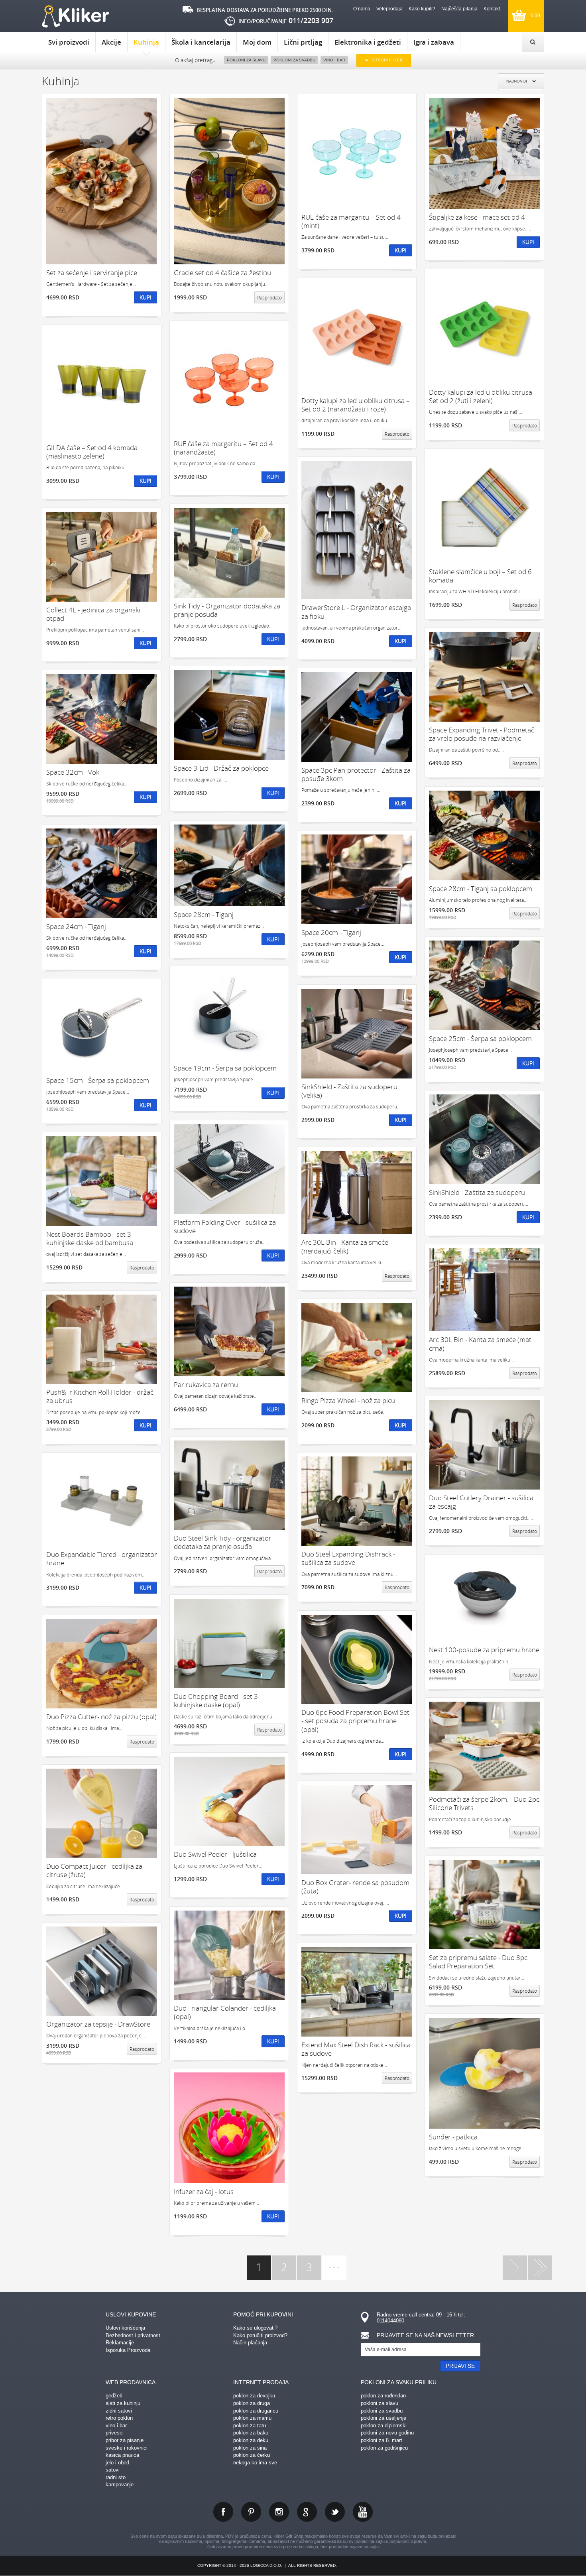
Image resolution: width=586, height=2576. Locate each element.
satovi (113, 2470)
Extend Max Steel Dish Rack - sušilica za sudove (356, 2049)
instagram (279, 2512)
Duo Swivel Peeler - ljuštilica (215, 1854)
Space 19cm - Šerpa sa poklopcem (225, 1068)
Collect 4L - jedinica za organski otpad (93, 614)
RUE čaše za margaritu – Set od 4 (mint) (351, 221)
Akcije (111, 42)
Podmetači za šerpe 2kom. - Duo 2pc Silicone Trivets (484, 1804)
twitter (335, 2512)
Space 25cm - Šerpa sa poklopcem (480, 1038)
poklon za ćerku (252, 2455)
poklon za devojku (254, 2396)
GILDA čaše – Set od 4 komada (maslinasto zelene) (92, 452)
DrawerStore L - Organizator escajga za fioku (356, 612)
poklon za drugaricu (256, 2411)
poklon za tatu (250, 2425)
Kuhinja (146, 42)
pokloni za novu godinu (387, 2433)
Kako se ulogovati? (255, 2328)
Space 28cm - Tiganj (204, 914)
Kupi (146, 297)
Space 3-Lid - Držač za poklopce (221, 768)
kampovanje (120, 2484)
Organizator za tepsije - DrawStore (98, 2024)
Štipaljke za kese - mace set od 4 (477, 217)
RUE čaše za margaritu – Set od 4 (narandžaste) (223, 448)
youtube (363, 2512)
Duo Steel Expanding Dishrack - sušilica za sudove (348, 1558)
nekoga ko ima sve (255, 2463)
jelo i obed (117, 2463)
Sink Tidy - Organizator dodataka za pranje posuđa (227, 610)
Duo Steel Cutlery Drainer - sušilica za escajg (481, 1502)
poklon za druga (252, 2403)
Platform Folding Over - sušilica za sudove (225, 1227)
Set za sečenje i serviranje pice (92, 273)
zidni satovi (119, 2411)
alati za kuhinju (123, 2403)
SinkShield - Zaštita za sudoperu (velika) (349, 1091)
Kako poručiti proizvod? (260, 2335)
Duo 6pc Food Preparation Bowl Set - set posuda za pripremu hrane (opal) (355, 1721)
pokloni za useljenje (383, 2418)
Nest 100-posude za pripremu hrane (484, 1650)
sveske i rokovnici (127, 2448)
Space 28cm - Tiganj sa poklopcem (481, 889)
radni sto (116, 2477)
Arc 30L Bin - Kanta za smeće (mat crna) (480, 1344)
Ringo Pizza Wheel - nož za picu (348, 1400)
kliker (76, 16)
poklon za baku (251, 2433)
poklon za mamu (252, 2418)
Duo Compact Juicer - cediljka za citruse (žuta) (94, 1871)
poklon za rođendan (383, 2396)
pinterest (251, 2512)
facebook (223, 2512)
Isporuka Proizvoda (128, 2350)
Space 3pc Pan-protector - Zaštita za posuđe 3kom (356, 774)
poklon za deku (251, 2440)
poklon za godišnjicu (384, 2448)
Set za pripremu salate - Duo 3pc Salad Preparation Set (478, 1962)
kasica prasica (122, 2455)
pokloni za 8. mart (381, 2440)
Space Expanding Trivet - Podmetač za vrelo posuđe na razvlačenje (482, 734)
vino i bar (116, 2425)
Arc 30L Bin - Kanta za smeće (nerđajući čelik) (345, 1247)
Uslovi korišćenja (125, 2328)
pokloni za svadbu (382, 2411)
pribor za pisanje (125, 2440)
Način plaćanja (250, 2343)
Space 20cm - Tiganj (331, 932)
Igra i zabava (434, 42)
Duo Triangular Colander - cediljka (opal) (225, 2012)
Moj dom (257, 42)
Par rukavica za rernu (206, 1384)
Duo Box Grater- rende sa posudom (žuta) (355, 1887)
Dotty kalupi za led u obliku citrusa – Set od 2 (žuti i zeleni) (483, 397)
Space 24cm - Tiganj (76, 926)
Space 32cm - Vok (73, 772)
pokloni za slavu (380, 2403)
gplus (307, 2512)
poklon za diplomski (384, 2425)
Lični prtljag (303, 42)
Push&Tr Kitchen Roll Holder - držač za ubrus (100, 1396)
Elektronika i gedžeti (368, 42)
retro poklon (119, 2418)
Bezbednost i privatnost (133, 2335)
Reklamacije (120, 2343)
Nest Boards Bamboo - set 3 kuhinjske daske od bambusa (90, 1239)
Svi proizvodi (69, 42)
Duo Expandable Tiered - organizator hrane (102, 1559)
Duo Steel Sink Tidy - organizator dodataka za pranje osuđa (223, 1542)
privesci (115, 2433)
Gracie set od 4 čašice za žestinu (222, 273)
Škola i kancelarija (201, 42)
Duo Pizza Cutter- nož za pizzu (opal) (101, 1717)
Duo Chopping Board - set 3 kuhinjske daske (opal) (216, 1701)
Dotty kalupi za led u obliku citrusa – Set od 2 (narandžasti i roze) (356, 405)
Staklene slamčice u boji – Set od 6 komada (480, 576)
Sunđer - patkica (453, 2137)
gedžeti (114, 2396)
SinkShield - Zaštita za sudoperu (477, 1192)
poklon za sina (250, 2448)
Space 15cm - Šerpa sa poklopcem (98, 1080)
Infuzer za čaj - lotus (204, 2191)
